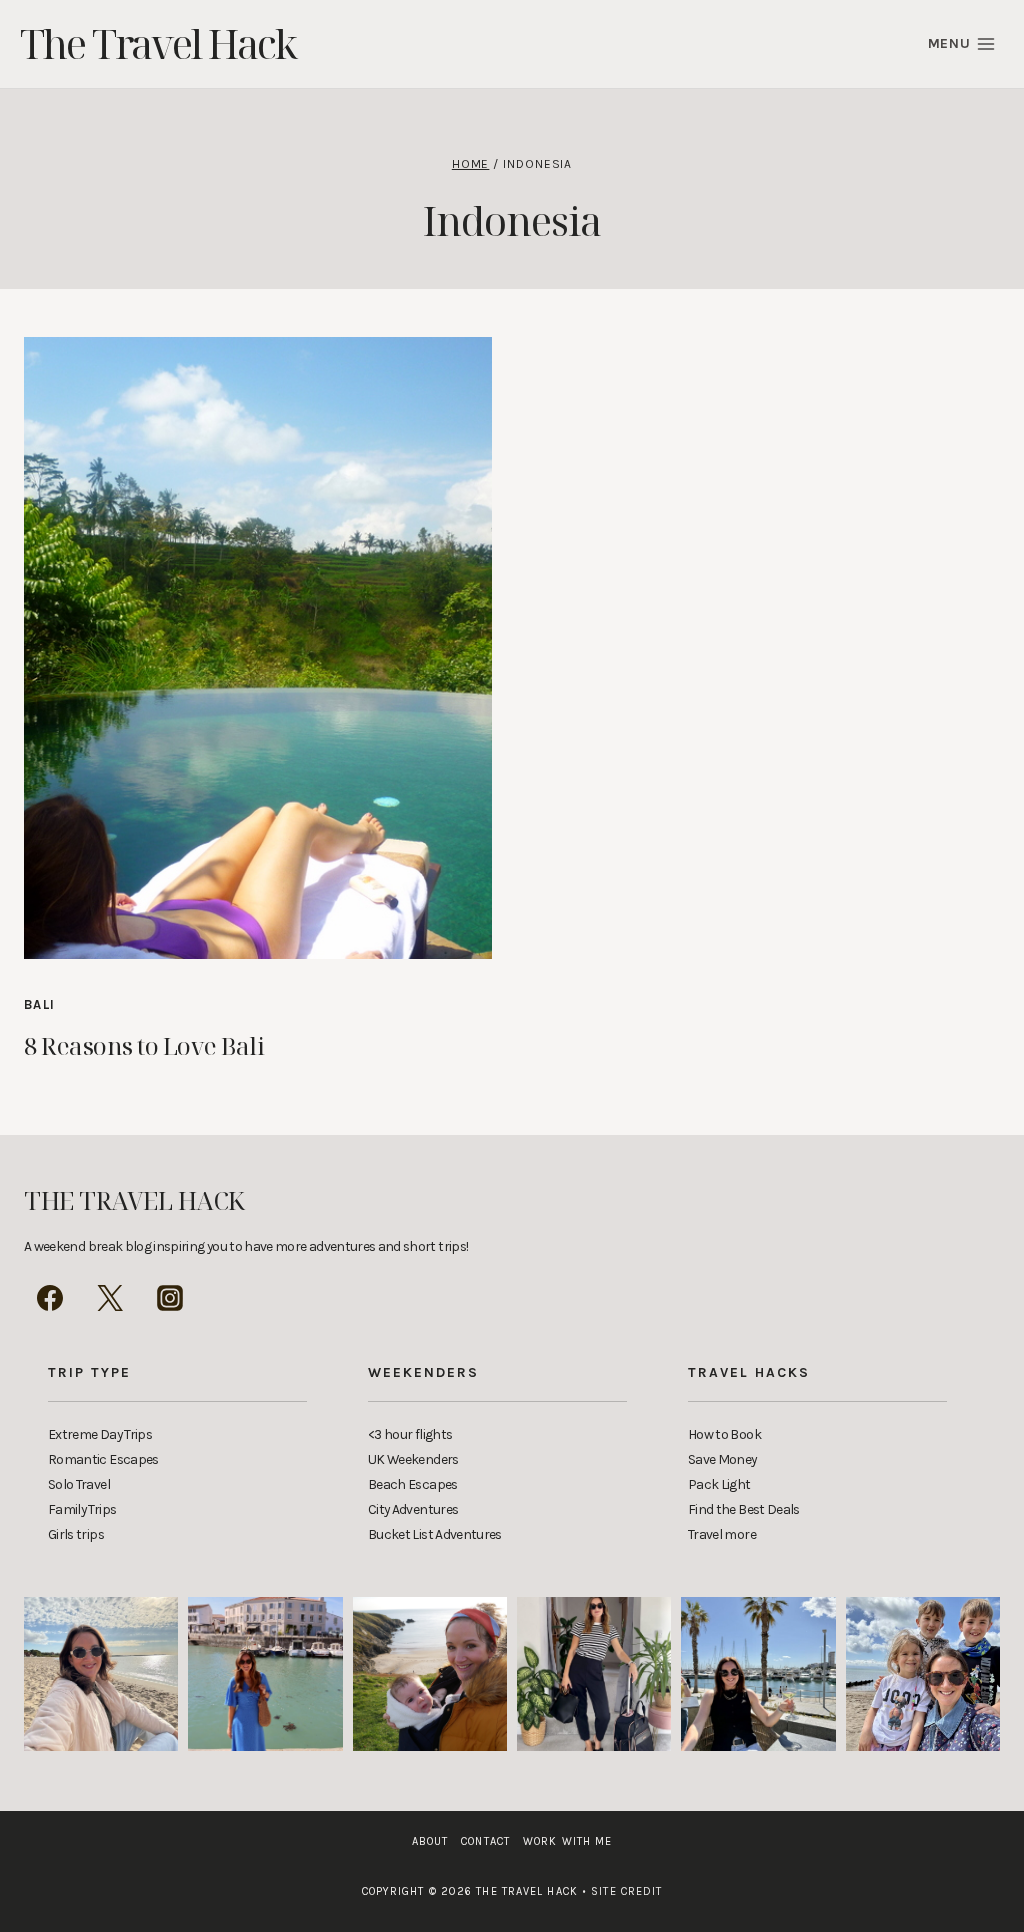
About (430, 1841)
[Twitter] (110, 1298)
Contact (485, 1841)
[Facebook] (50, 1298)
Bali (39, 1004)
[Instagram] (170, 1298)
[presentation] (258, 648)
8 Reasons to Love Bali (144, 1045)
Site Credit (622, 1891)
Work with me (567, 1841)
